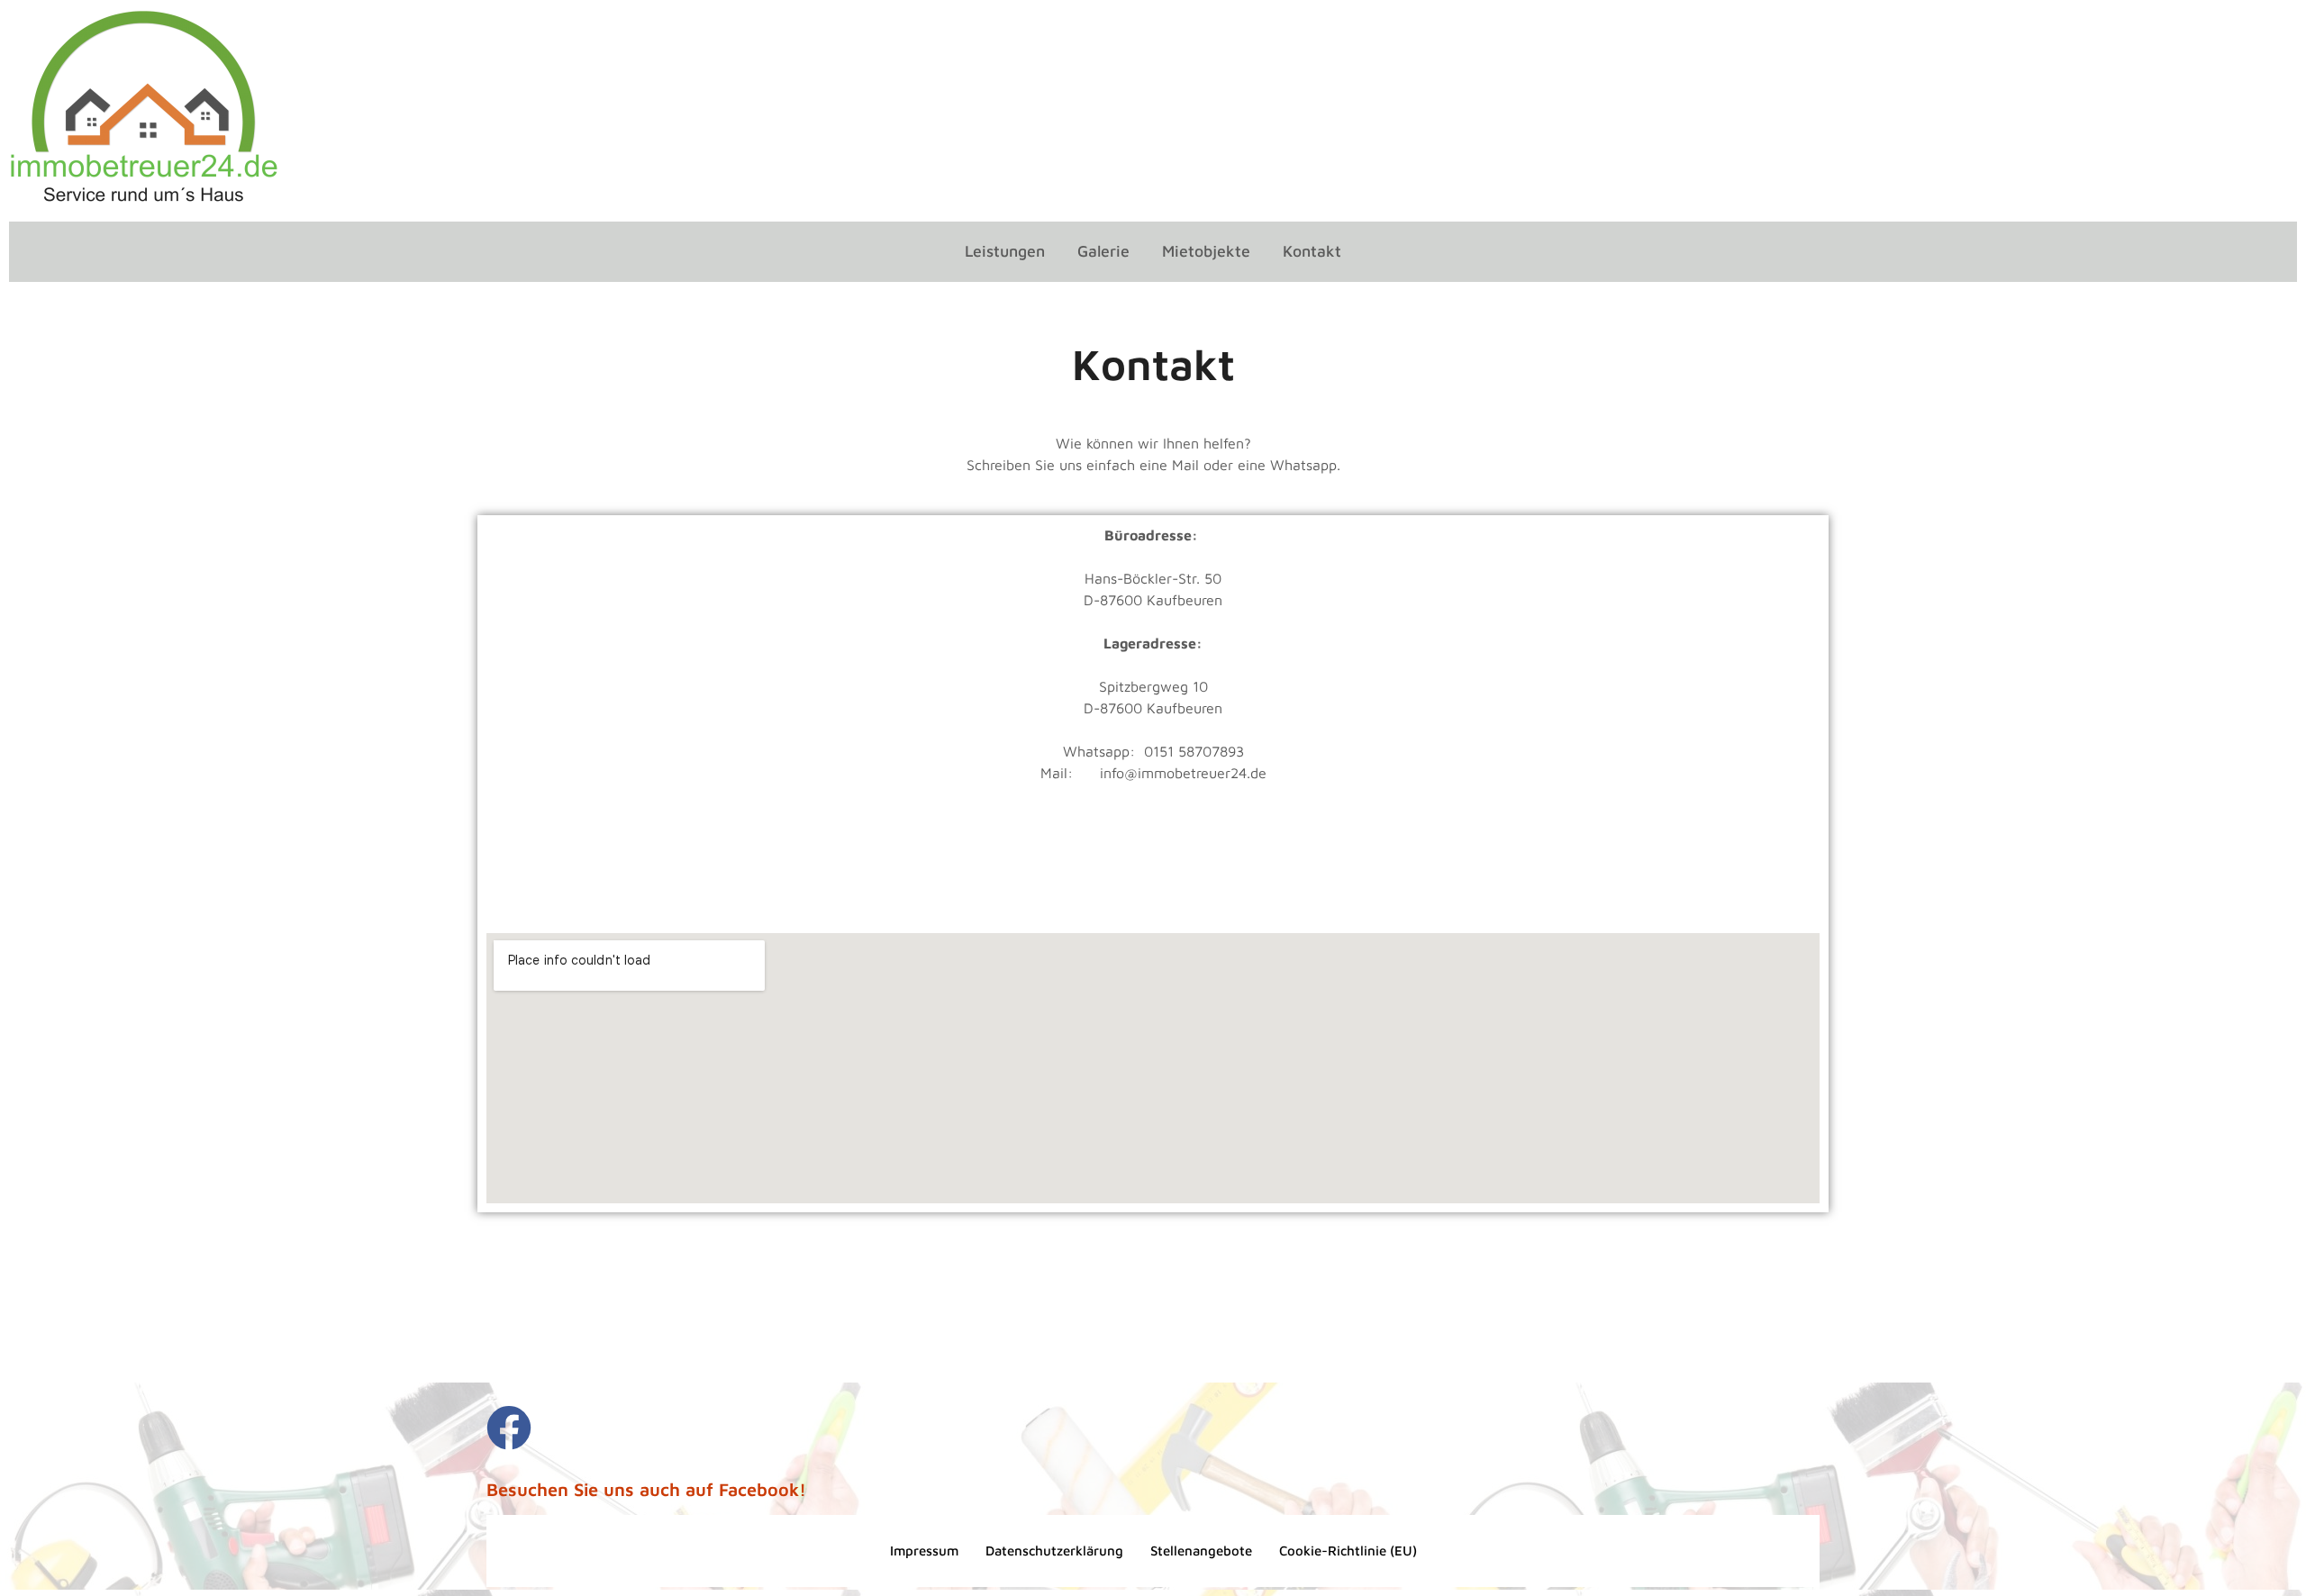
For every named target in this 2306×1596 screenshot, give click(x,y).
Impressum (924, 1551)
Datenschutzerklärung (1054, 1551)
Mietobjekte (1206, 251)
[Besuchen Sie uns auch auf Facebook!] (509, 1428)
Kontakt (1312, 251)
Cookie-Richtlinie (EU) (1348, 1551)
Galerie (1103, 251)
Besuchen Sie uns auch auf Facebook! (646, 1489)
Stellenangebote (1201, 1551)
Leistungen (1005, 251)
